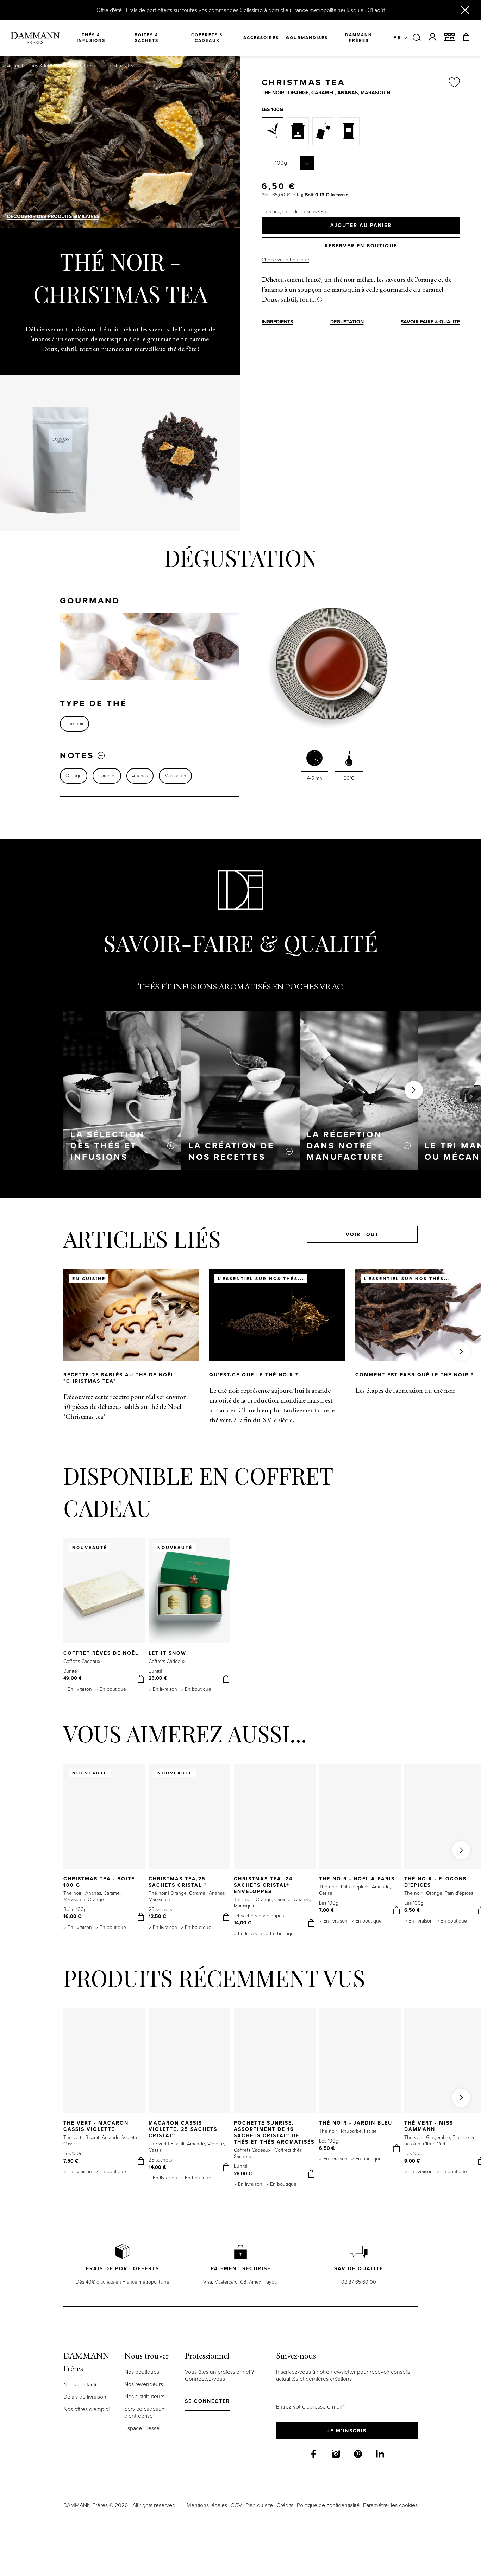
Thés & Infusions (45, 66)
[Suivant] (221, 453)
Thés (73, 66)
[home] (35, 38)
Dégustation (347, 322)
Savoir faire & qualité (430, 322)
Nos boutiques (142, 2372)
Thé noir (92, 66)
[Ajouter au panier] (141, 1679)
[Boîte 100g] (298, 131)
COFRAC (137, 1120)
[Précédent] (20, 453)
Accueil (15, 66)
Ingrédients (277, 322)
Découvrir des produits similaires (53, 217)
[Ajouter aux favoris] (454, 83)
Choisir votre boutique (285, 260)
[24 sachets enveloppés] (349, 131)
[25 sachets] (323, 131)
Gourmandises (307, 38)
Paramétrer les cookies (390, 2505)
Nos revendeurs (144, 2384)
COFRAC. (322, 1116)
